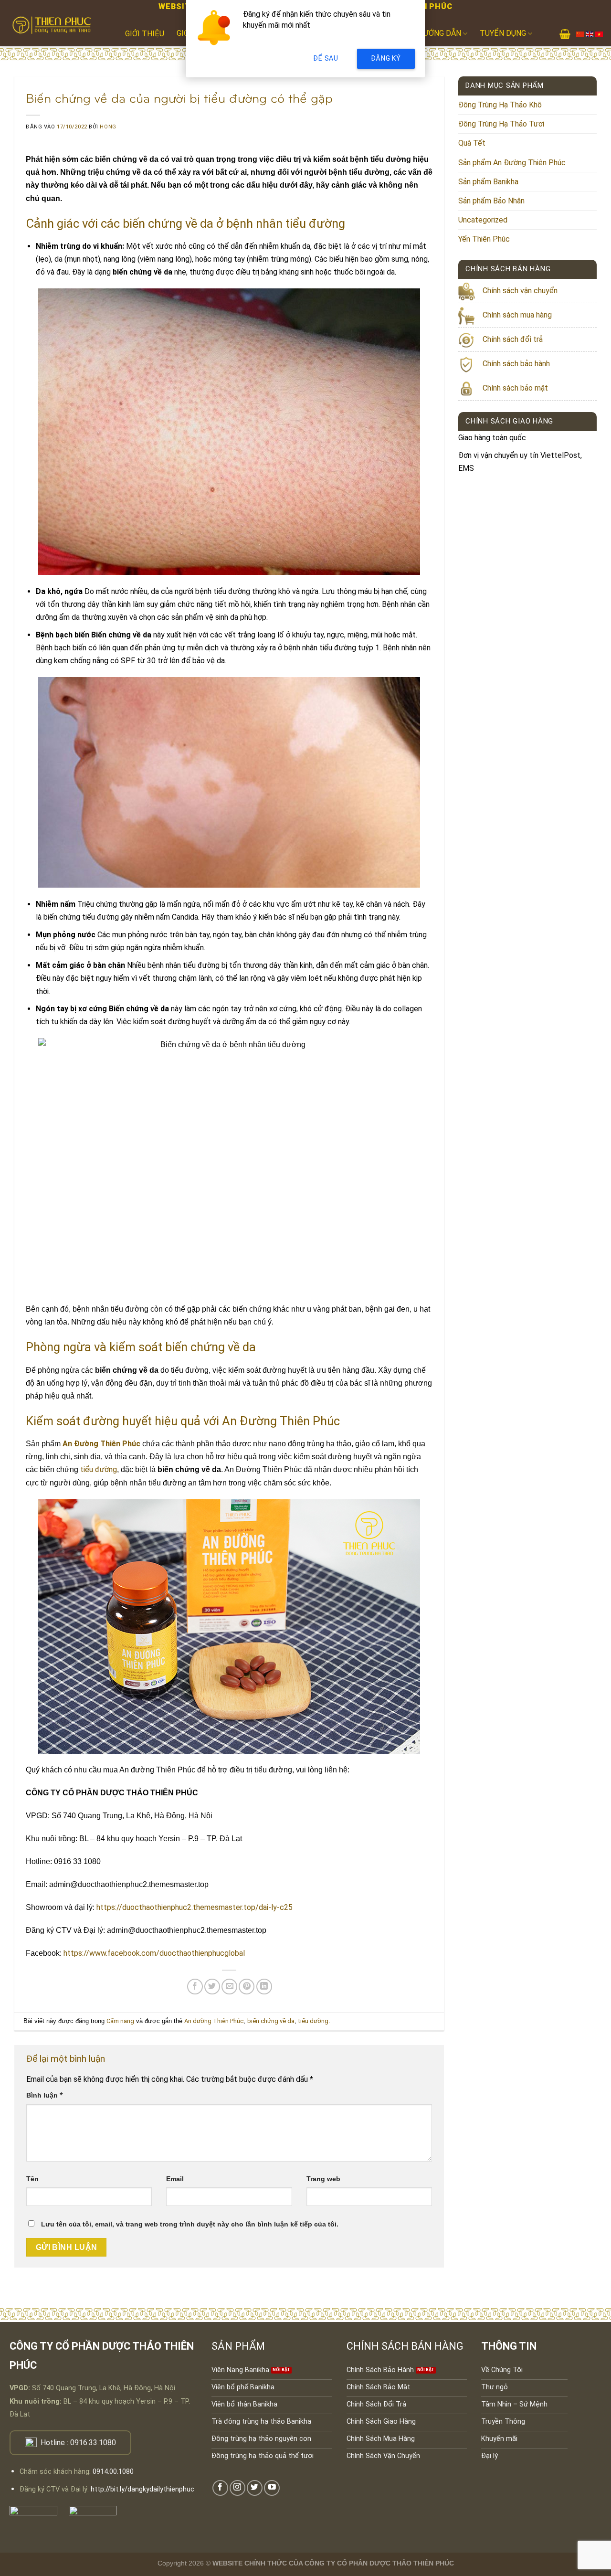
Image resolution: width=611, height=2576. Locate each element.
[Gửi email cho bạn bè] (229, 1987)
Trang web (323, 2179)
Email (175, 2179)
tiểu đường (99, 1469)
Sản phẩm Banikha (488, 182)
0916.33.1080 (93, 2443)
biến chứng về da (271, 2021)
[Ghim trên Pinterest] (247, 1987)
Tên (32, 2179)
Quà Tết (472, 143)
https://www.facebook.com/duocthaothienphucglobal (154, 1953)
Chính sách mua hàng (517, 315)
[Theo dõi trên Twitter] (255, 2488)
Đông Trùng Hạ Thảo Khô (500, 105)
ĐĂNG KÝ (386, 58)
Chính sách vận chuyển (520, 291)
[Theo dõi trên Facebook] (220, 2488)
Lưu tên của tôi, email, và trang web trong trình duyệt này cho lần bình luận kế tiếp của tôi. (190, 2224)
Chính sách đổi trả (513, 339)
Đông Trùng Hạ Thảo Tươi (501, 124)
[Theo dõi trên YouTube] (272, 2488)
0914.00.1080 (113, 2472)
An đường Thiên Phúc (214, 2021)
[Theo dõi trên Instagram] (237, 2488)
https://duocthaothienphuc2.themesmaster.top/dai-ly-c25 (195, 1907)
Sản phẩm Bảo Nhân (491, 201)
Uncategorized (483, 220)
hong (108, 127)
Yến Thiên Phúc (484, 239)
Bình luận (45, 2095)
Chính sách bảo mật (515, 388)
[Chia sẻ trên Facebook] (195, 1987)
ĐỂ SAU (326, 58)
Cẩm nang (120, 2021)
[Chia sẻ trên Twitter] (212, 1987)
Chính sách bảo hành (516, 364)
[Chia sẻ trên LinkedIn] (264, 1987)
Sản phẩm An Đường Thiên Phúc (512, 163)
